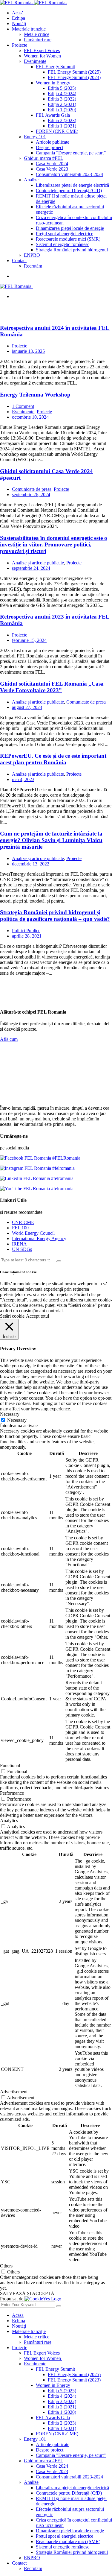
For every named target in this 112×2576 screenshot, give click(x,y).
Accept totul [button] (37, 1316)
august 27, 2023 (27, 707)
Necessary (17, 1420)
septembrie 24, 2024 (31, 568)
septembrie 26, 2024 (31, 495)
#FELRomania (66, 1158)
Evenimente (23, 412)
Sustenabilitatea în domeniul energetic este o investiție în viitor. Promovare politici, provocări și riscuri (54, 544)
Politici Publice (26, 931)
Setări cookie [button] (12, 1316)
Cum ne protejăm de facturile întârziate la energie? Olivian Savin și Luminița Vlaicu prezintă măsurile (51, 840)
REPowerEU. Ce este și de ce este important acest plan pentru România (53, 759)
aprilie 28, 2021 (27, 936)
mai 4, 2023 (23, 779)
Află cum (9, 1039)
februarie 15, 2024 (29, 640)
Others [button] (6, 2266)
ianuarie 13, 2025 (28, 351)
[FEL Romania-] (17, 3)
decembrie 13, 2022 (31, 864)
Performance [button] (12, 1793)
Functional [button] (10, 1765)
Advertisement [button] (14, 2092)
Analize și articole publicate (38, 563)
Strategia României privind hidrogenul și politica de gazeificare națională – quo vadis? (55, 916)
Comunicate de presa (32, 489)
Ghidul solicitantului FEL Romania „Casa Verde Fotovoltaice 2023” (52, 687)
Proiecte (20, 346)
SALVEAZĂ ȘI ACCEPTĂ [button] (27, 2293)
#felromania (63, 1168)
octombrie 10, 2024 (30, 417)
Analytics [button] (9, 1821)
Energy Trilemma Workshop (35, 395)
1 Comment (23, 406)
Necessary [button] (10, 1414)
